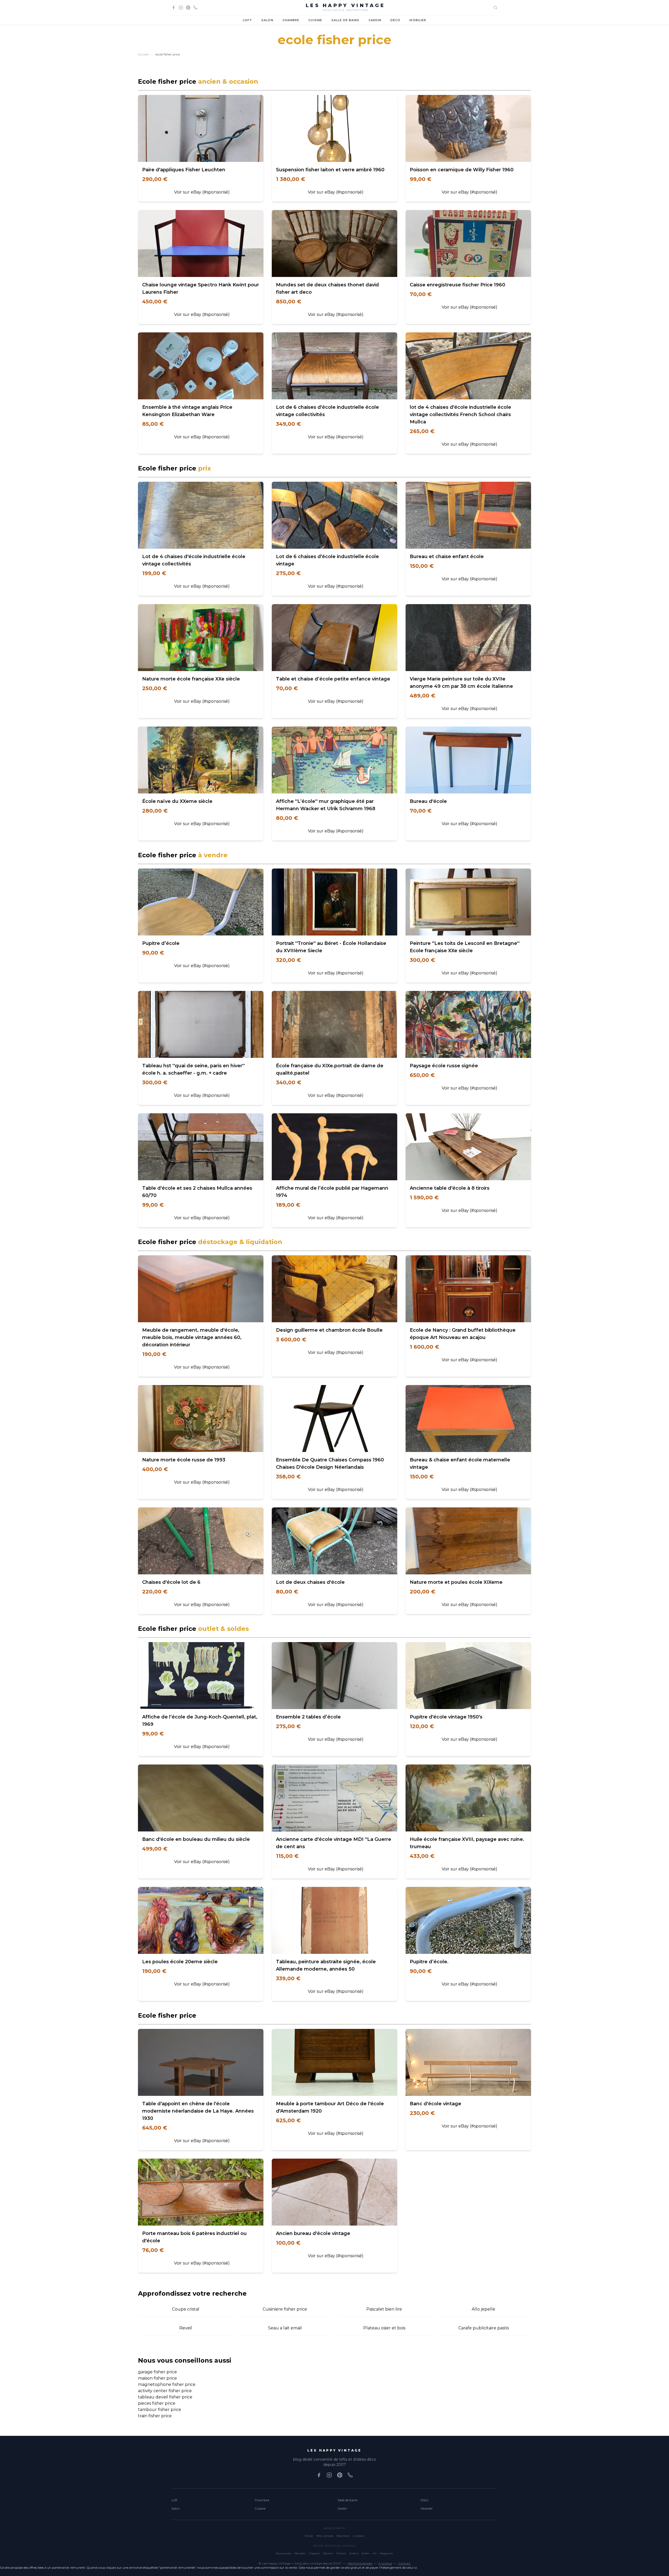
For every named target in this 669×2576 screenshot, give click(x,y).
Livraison (359, 2536)
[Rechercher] (495, 8)
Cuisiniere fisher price (285, 2309)
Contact (404, 2563)
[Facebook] (174, 8)
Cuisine (315, 20)
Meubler (300, 2553)
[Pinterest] (188, 8)
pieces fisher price (157, 2403)
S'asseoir (314, 2553)
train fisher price (155, 2416)
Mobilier (418, 20)
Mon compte (325, 2536)
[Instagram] (181, 8)
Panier (309, 2536)
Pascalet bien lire (384, 2309)
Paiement (343, 2536)
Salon (267, 20)
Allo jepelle (483, 2309)
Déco (395, 20)
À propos (385, 2563)
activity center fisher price (165, 2391)
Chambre (291, 20)
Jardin (375, 20)
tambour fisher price (160, 2410)
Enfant (354, 2553)
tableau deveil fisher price (165, 2397)
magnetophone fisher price (167, 2384)
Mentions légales (360, 2563)
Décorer (328, 2553)
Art (375, 2553)
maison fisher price (157, 2378)
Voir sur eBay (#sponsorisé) (202, 192)
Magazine (386, 2553)
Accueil (143, 54)
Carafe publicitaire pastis (484, 2328)
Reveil (186, 2328)
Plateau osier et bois (384, 2328)
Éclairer (341, 2553)
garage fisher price (157, 2372)
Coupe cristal (186, 2309)
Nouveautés (284, 2553)
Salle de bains (345, 20)
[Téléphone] (195, 8)
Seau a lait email (285, 2328)
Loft (247, 20)
